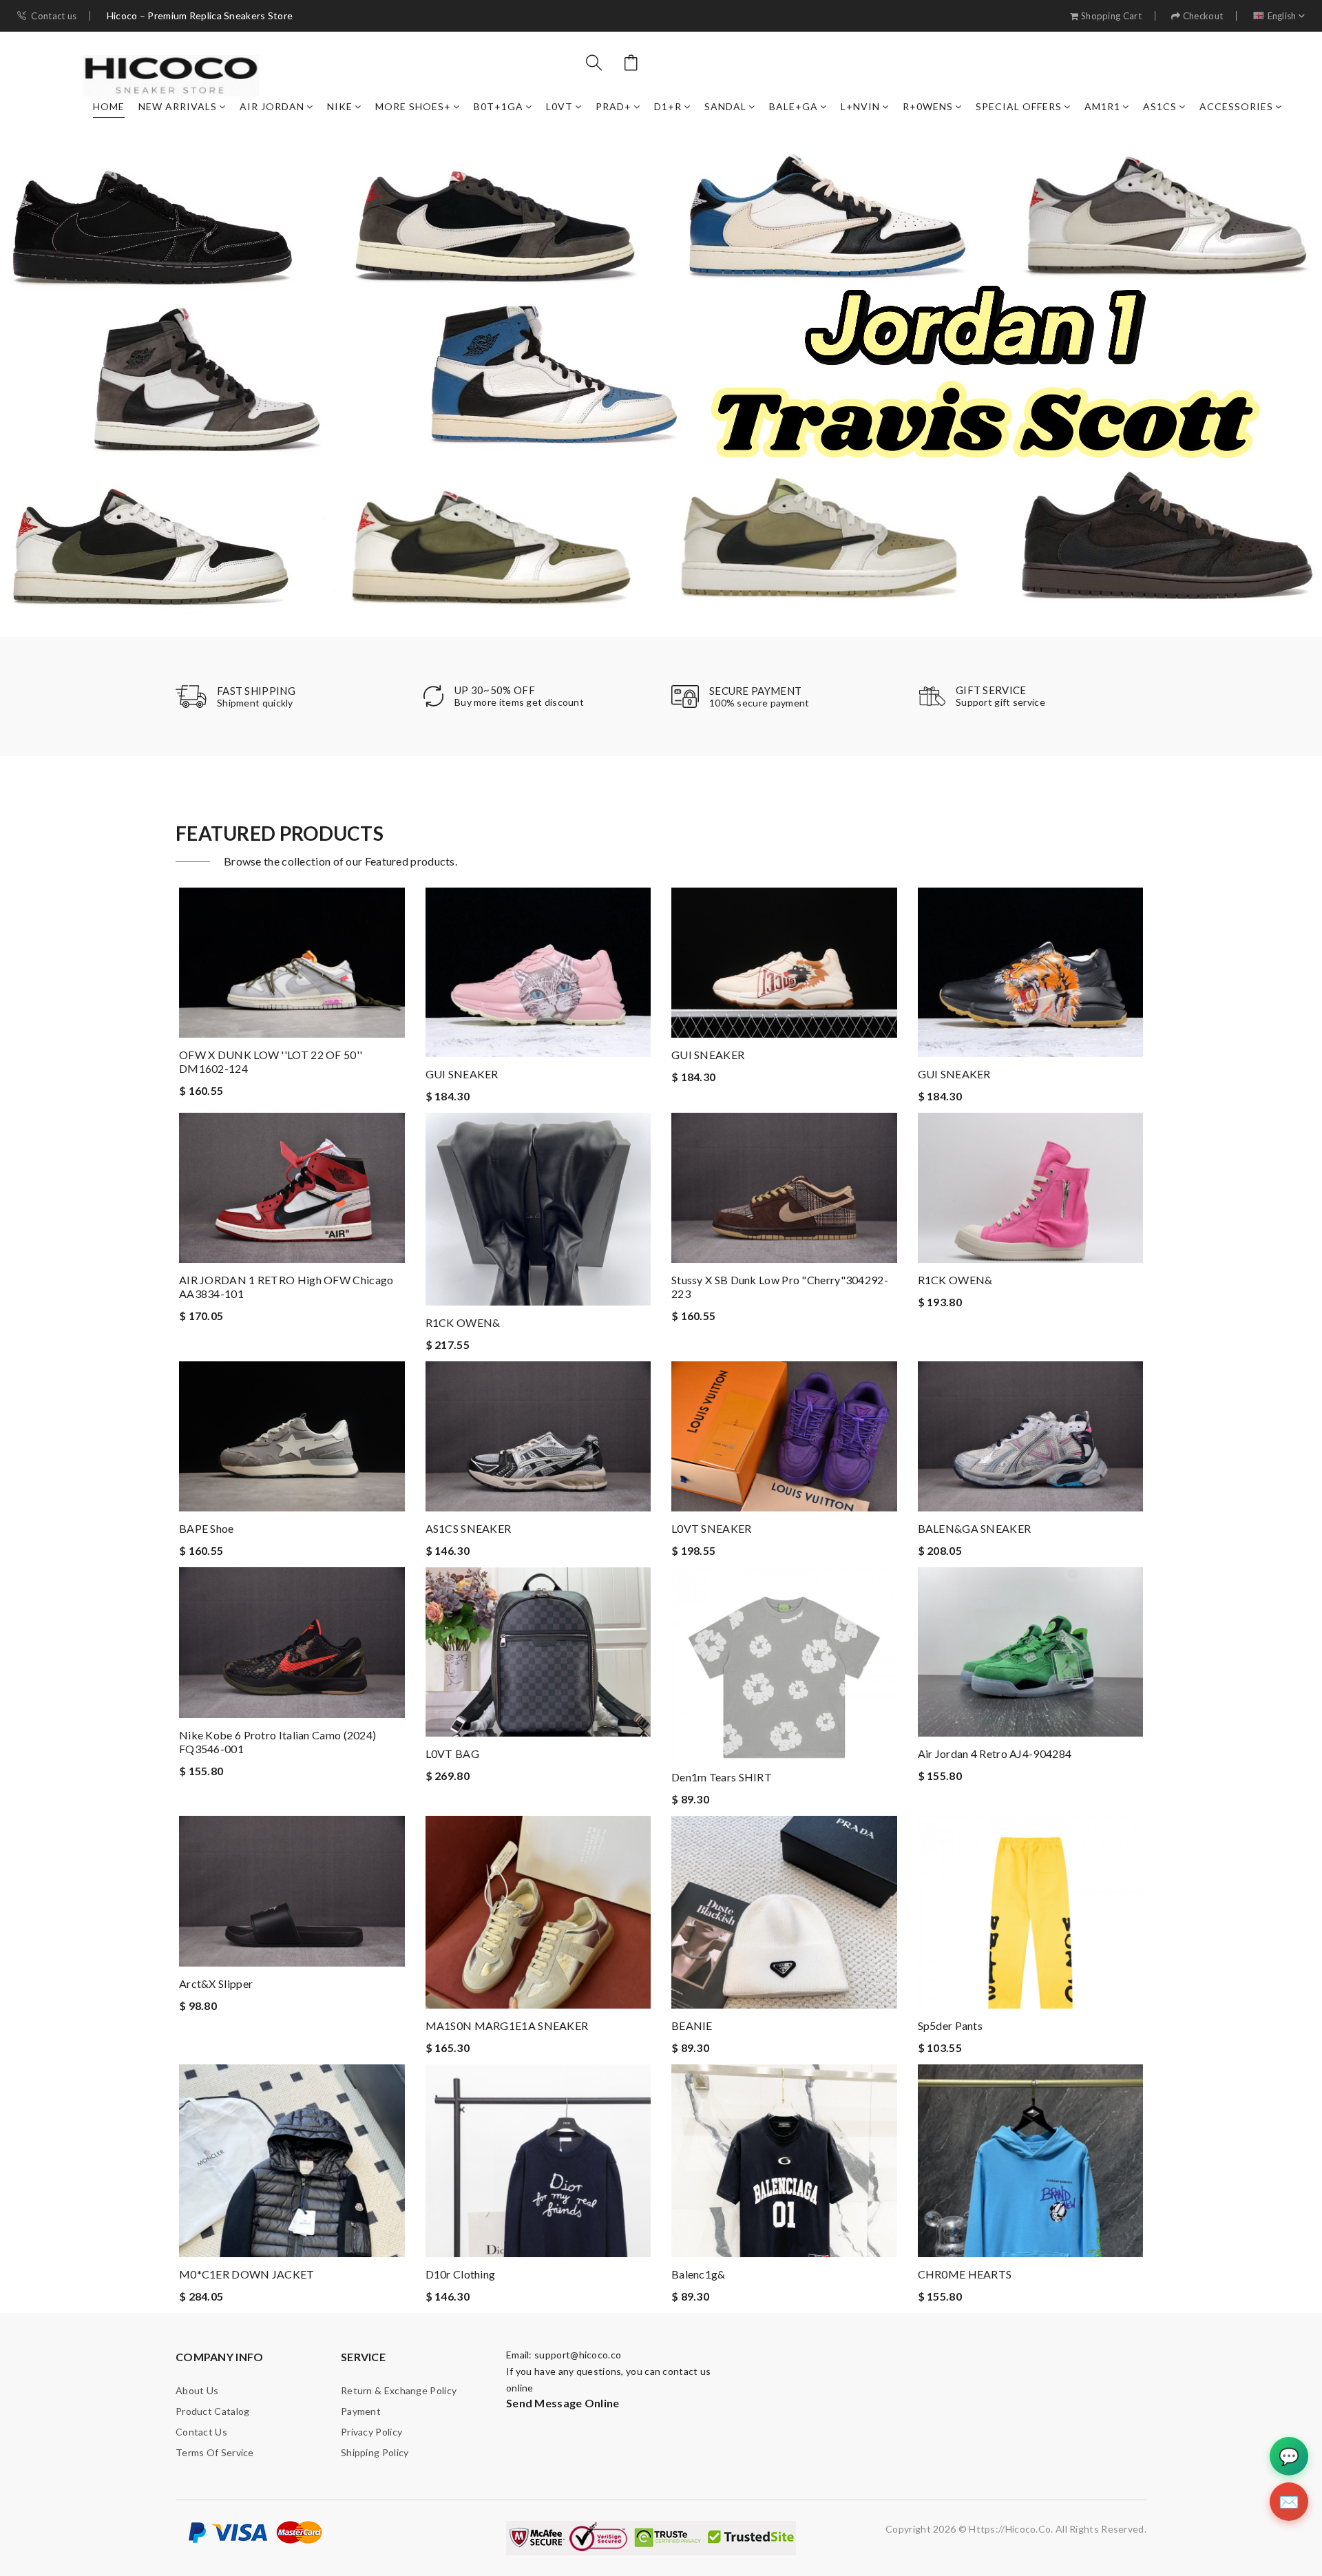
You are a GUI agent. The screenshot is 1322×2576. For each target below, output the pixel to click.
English (1282, 16)
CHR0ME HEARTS (965, 2274)
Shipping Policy (375, 2452)
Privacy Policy (371, 2432)
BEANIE (692, 2025)
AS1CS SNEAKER (469, 1528)
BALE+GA (794, 106)
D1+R (668, 106)
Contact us (54, 16)
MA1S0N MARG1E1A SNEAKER (507, 2025)
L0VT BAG (452, 1753)
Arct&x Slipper (216, 1983)
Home (109, 106)
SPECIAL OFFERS (1019, 106)
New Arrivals (178, 106)
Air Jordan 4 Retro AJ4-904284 (995, 1753)
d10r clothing (461, 2274)
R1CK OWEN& (463, 1322)
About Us (197, 2390)
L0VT (559, 106)
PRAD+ (613, 106)
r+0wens (928, 106)
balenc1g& (699, 2274)
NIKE (340, 106)
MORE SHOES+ (413, 106)
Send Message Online (563, 2403)
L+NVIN (860, 106)
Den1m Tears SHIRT (722, 1777)
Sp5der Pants (951, 2025)
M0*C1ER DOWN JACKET (247, 2274)
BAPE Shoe (207, 1528)
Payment (361, 2411)
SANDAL (725, 106)
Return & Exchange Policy (399, 2390)
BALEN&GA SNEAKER (975, 1528)
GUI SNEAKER (462, 1074)
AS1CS (1160, 106)
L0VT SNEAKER (712, 1528)
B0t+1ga (499, 106)
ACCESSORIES (1236, 106)
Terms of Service (215, 2452)
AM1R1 (1102, 106)
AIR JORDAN (272, 106)
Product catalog (213, 2411)
